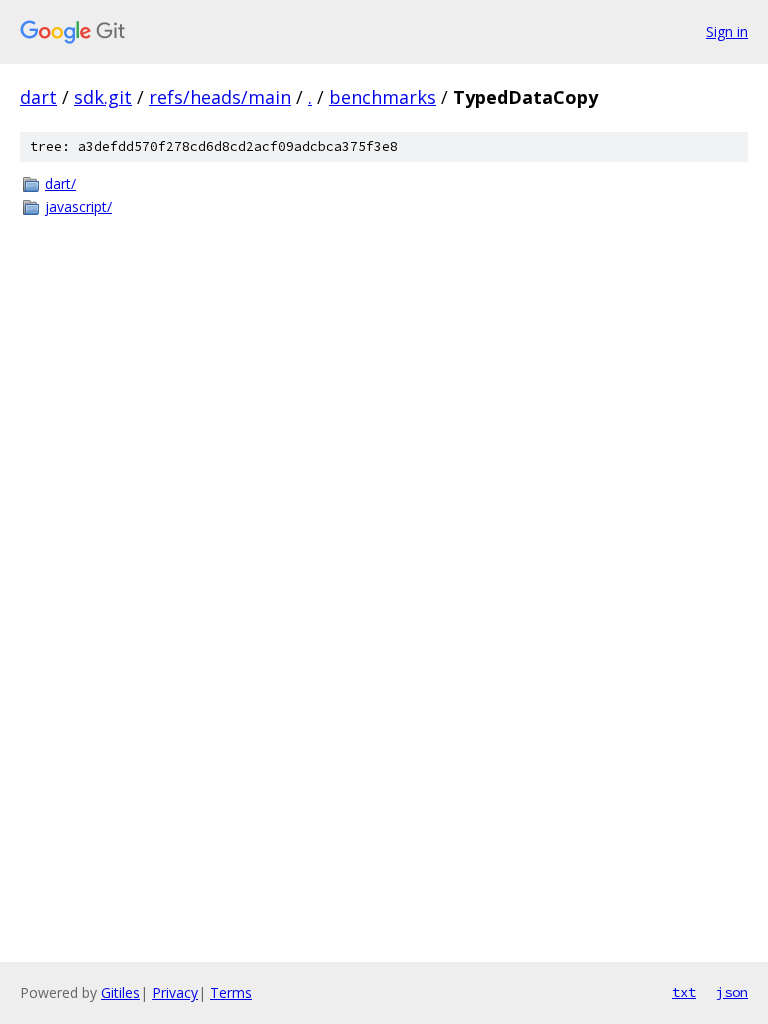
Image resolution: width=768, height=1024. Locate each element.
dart (38, 97)
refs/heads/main (220, 97)
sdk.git (103, 97)
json (732, 992)
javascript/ (78, 206)
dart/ (60, 183)
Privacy (175, 992)
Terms (231, 992)
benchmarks (382, 97)
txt (684, 992)
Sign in (727, 31)
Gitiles (120, 992)
